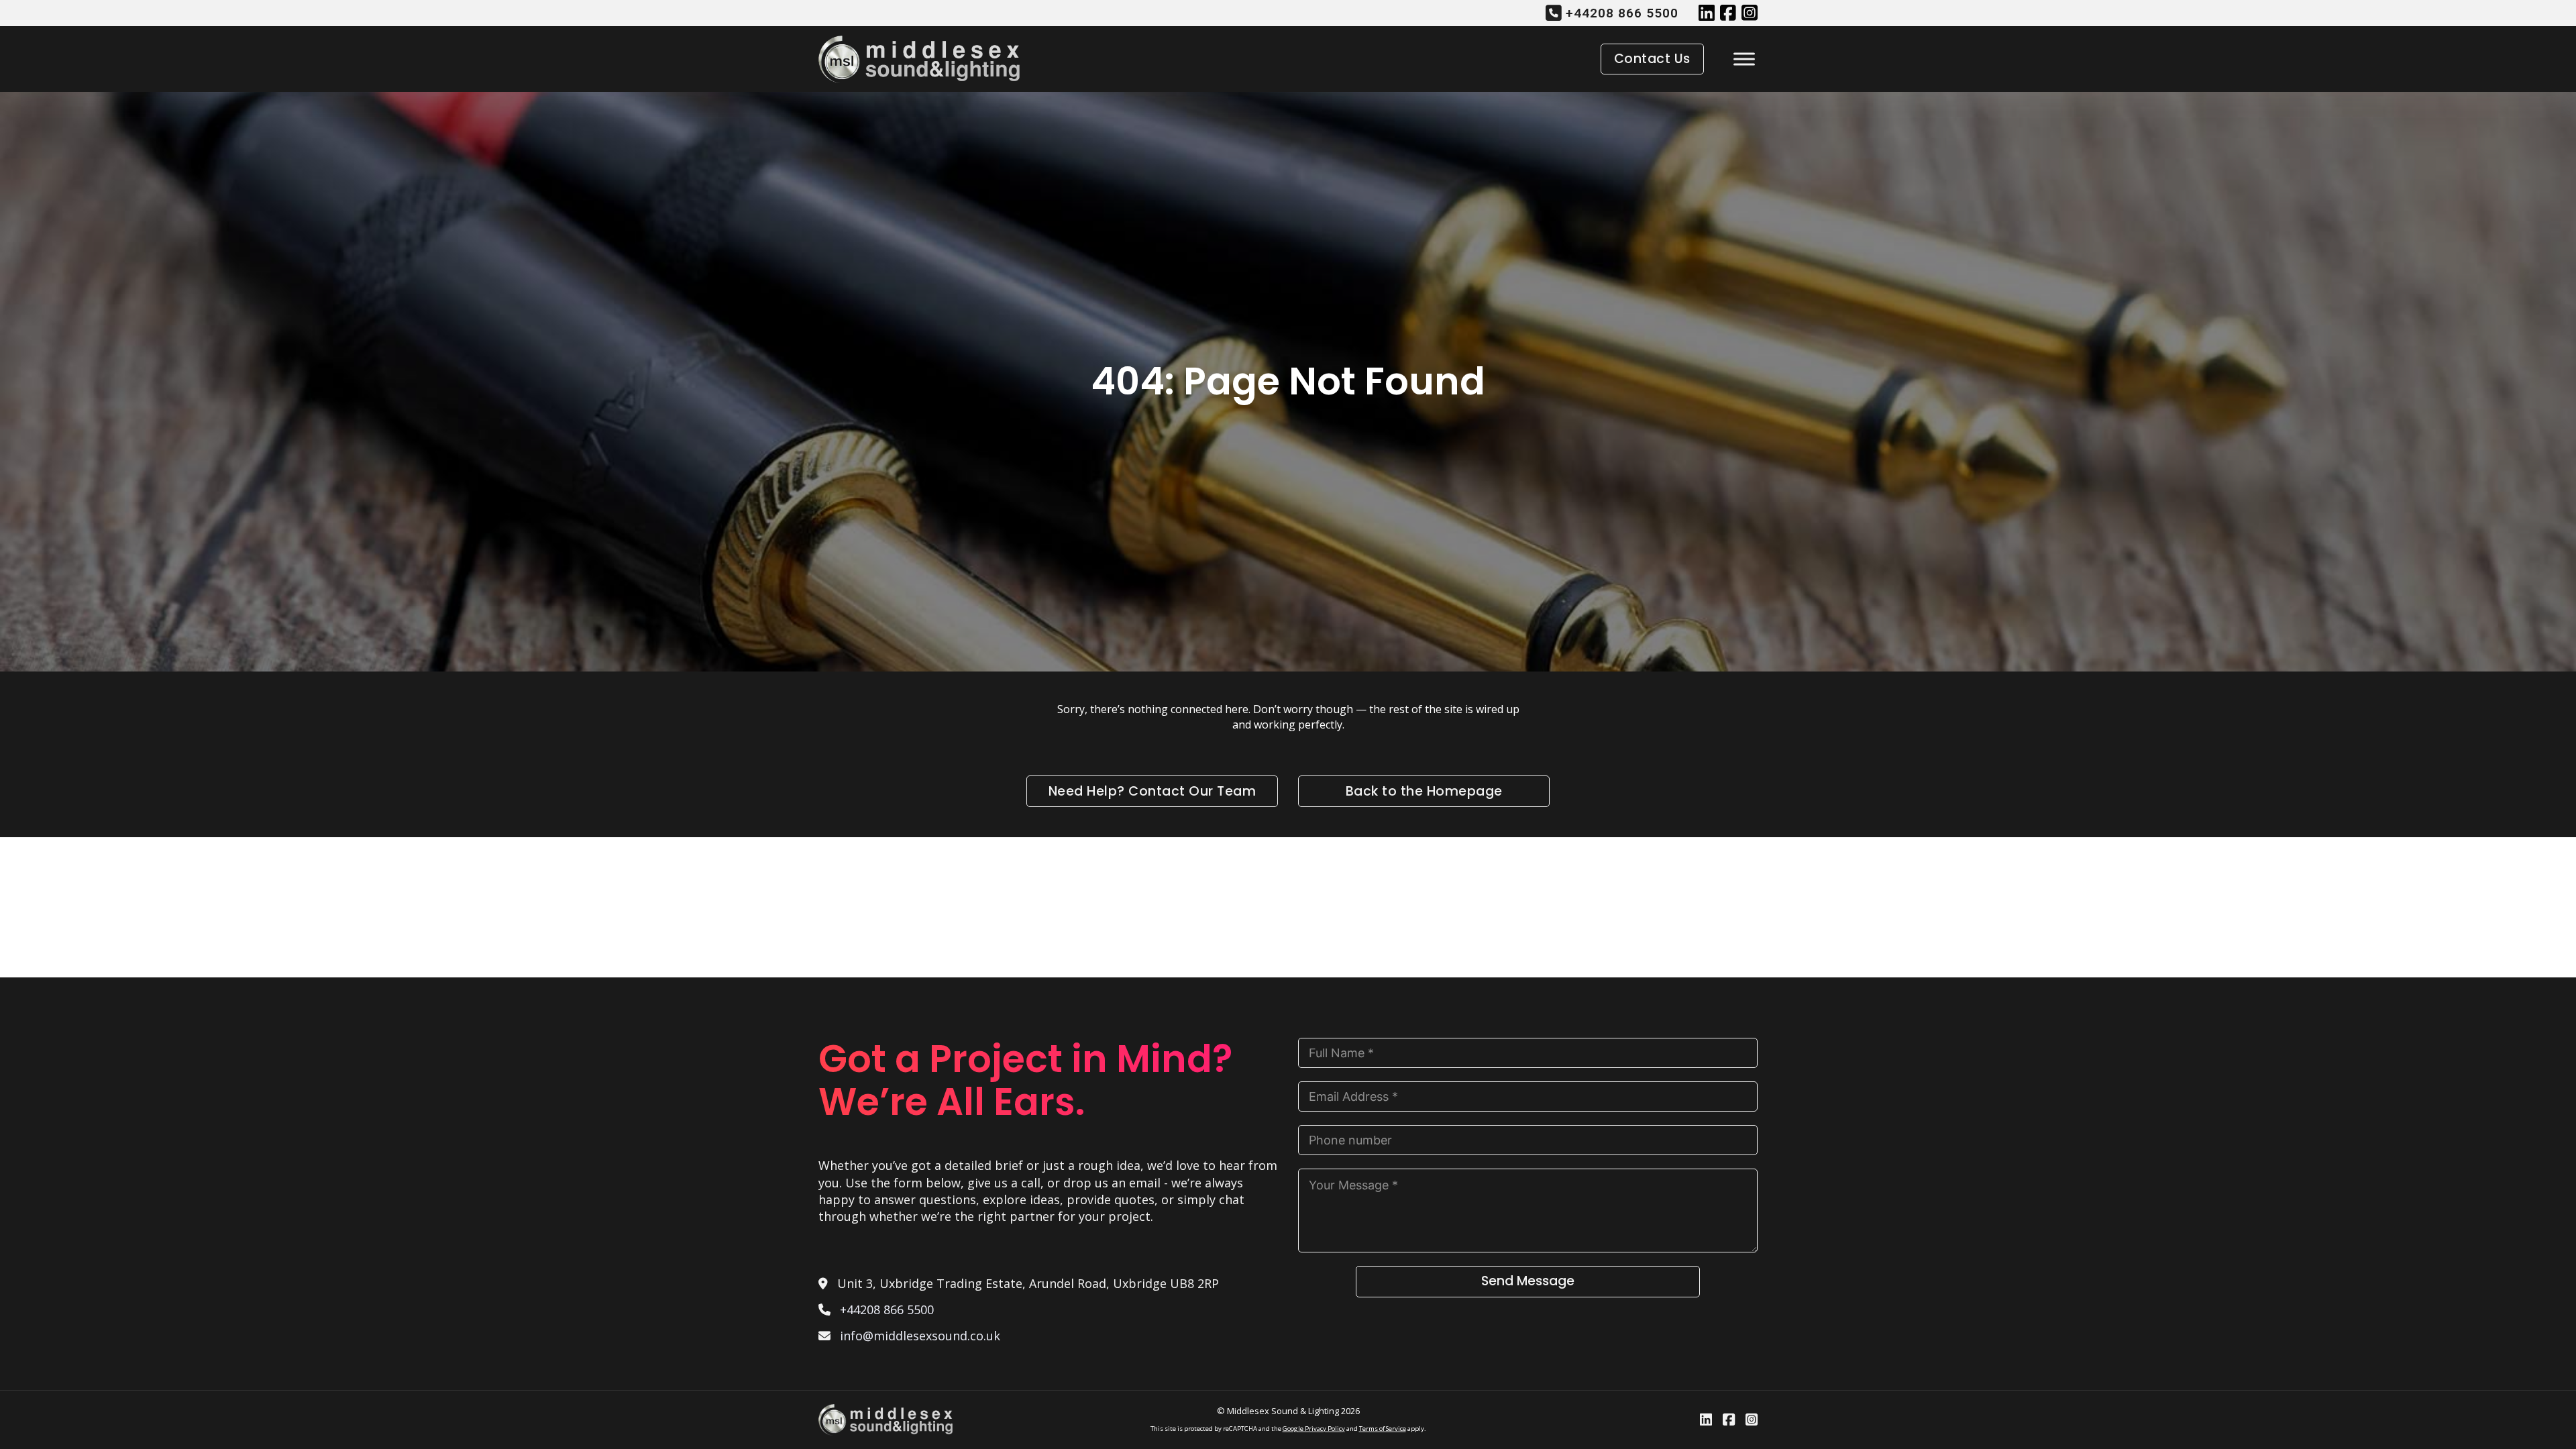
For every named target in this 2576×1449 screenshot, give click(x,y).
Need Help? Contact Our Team (1152, 791)
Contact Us (1652, 59)
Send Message (1528, 1281)
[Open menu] (1741, 59)
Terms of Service (1383, 1429)
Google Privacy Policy (1314, 1429)
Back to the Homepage (1424, 791)
